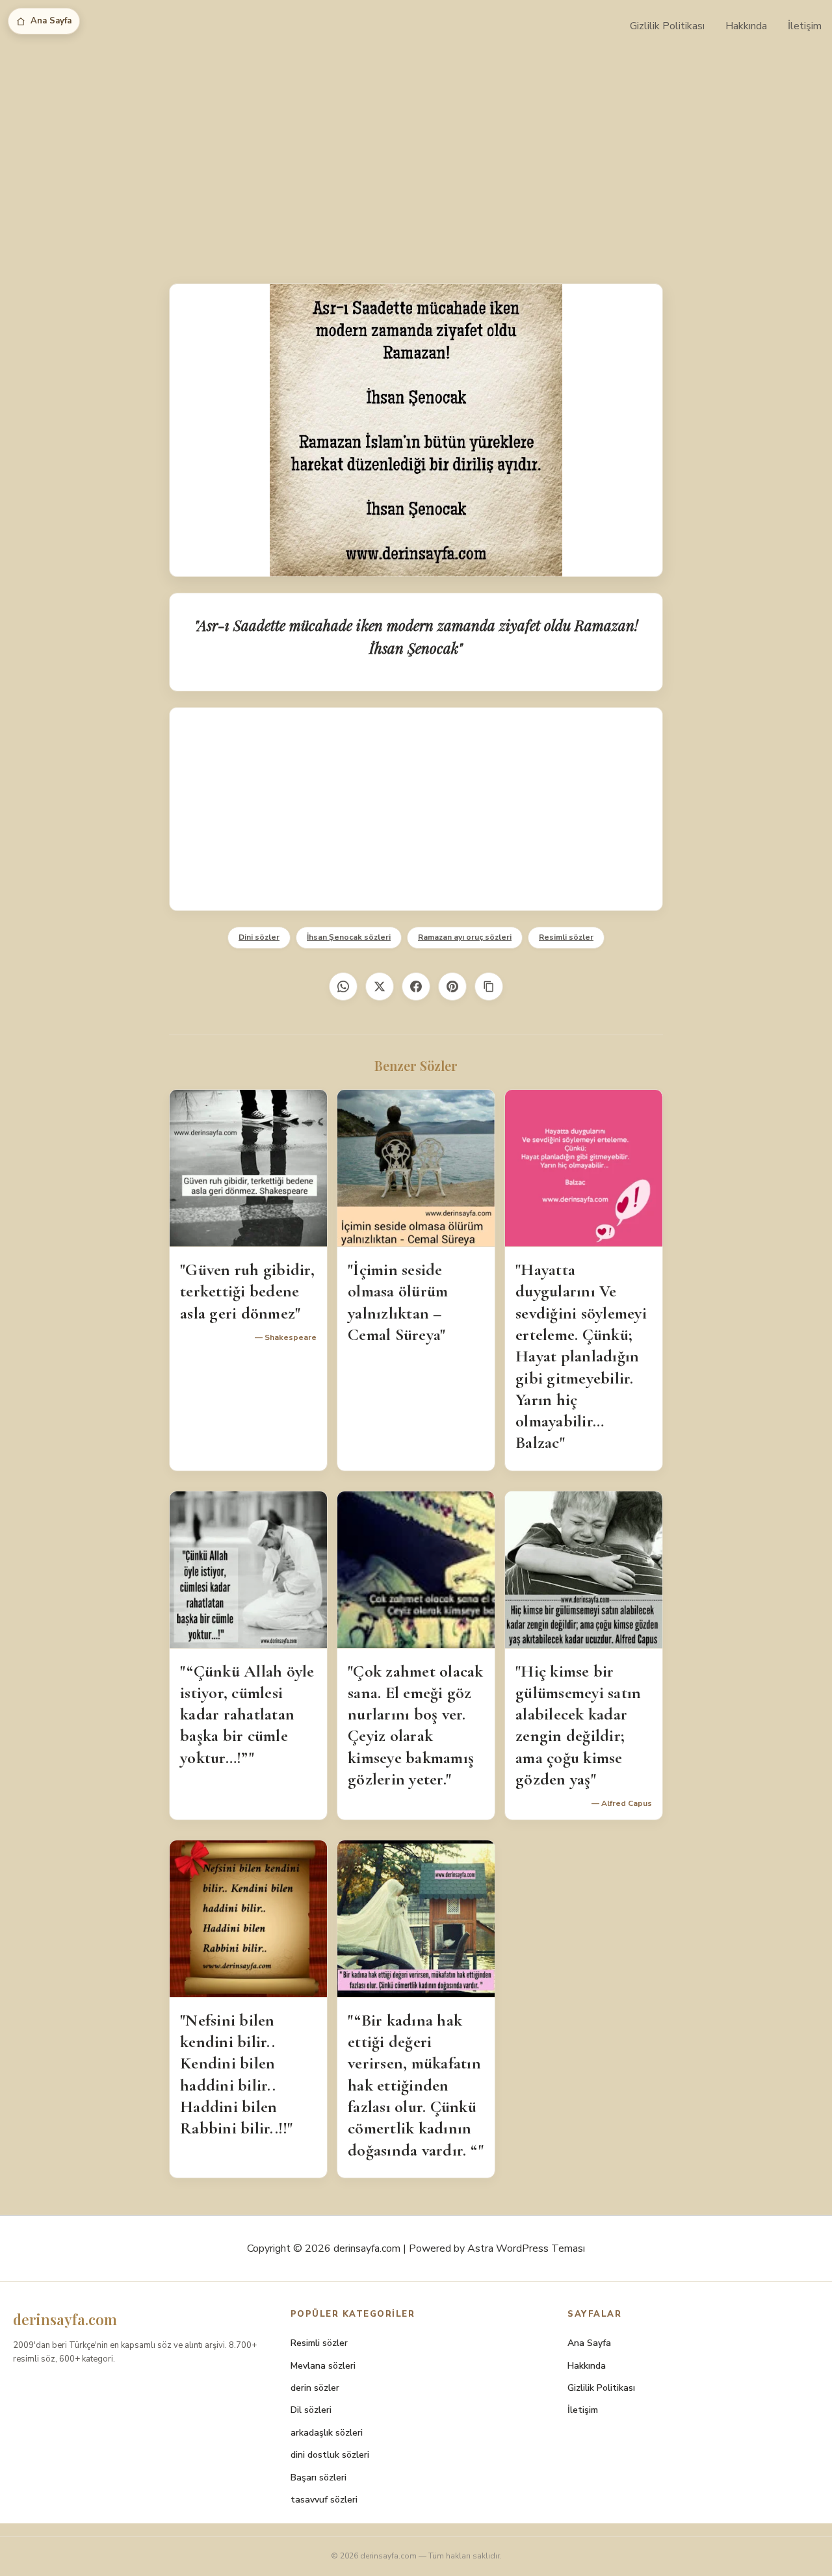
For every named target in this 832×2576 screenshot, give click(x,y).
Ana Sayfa (51, 21)
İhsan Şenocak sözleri (349, 937)
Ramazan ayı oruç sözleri (465, 937)
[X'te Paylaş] (380, 986)
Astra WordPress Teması (526, 2248)
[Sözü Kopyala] (489, 986)
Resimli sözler (566, 937)
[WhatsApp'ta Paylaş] (343, 986)
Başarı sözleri (318, 2478)
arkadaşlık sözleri (327, 2433)
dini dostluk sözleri (330, 2455)
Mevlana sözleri (323, 2366)
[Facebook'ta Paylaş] (416, 986)
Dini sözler (259, 937)
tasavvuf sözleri (324, 2500)
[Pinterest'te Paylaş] (452, 986)
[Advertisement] (416, 149)
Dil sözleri (311, 2410)
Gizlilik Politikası (667, 26)
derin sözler (315, 2388)
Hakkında (746, 26)
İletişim (805, 26)
